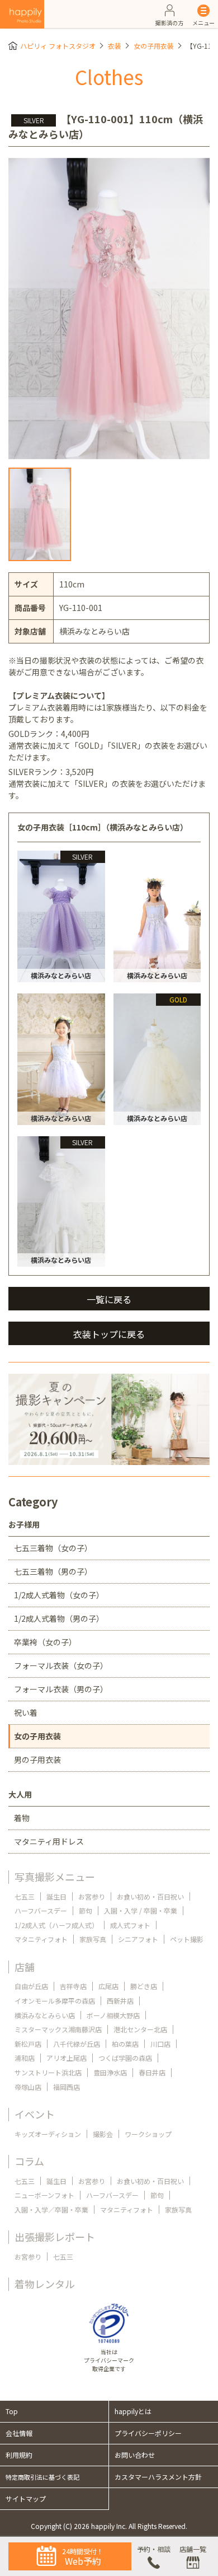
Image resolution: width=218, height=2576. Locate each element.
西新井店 (120, 2001)
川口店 (160, 2044)
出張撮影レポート (55, 2237)
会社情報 (19, 2433)
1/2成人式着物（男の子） (59, 1618)
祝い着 (26, 1712)
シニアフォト (138, 1939)
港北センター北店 (140, 2029)
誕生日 (56, 1896)
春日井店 (152, 2072)
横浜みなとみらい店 (45, 2015)
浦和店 (25, 2058)
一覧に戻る (109, 1299)
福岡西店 (67, 2087)
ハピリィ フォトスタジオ (58, 46)
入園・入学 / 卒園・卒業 (141, 1910)
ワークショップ (148, 2134)
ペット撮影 (187, 1939)
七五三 (25, 1896)
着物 (22, 1818)
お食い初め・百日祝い (150, 1896)
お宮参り (92, 1896)
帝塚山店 (28, 2087)
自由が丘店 (31, 1986)
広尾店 (108, 1986)
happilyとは (133, 2411)
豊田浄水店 (110, 2072)
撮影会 (103, 2134)
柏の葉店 (125, 2044)
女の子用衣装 (154, 46)
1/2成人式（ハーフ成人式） (56, 1925)
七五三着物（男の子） (53, 1571)
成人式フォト (130, 1925)
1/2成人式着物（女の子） (59, 1595)
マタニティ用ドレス (49, 1841)
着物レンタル (45, 2284)
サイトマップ (26, 2498)
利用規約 (19, 2455)
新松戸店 (28, 2044)
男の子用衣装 (37, 1760)
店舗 (25, 1967)
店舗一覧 (193, 2549)
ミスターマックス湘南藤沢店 (58, 2029)
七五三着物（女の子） (53, 1548)
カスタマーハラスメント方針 (158, 2477)
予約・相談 (154, 2549)
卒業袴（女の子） (45, 1642)
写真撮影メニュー (55, 1877)
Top (12, 2411)
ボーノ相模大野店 (113, 2015)
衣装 (115, 46)
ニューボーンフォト (44, 2195)
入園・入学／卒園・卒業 (51, 2209)
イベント (35, 2114)
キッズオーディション (48, 2134)
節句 (86, 1910)
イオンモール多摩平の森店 (55, 2001)
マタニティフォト (41, 1939)
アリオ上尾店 (67, 2058)
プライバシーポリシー (148, 2433)
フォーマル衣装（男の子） (61, 1689)
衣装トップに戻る (109, 1334)
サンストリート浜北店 (48, 2072)
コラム (29, 2161)
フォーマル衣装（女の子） (61, 1665)
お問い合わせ (135, 2455)
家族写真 (93, 1939)
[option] (109, 309)
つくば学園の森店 (125, 2058)
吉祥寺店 (73, 1986)
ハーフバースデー (41, 1910)
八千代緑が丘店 (77, 2044)
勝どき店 (144, 1986)
